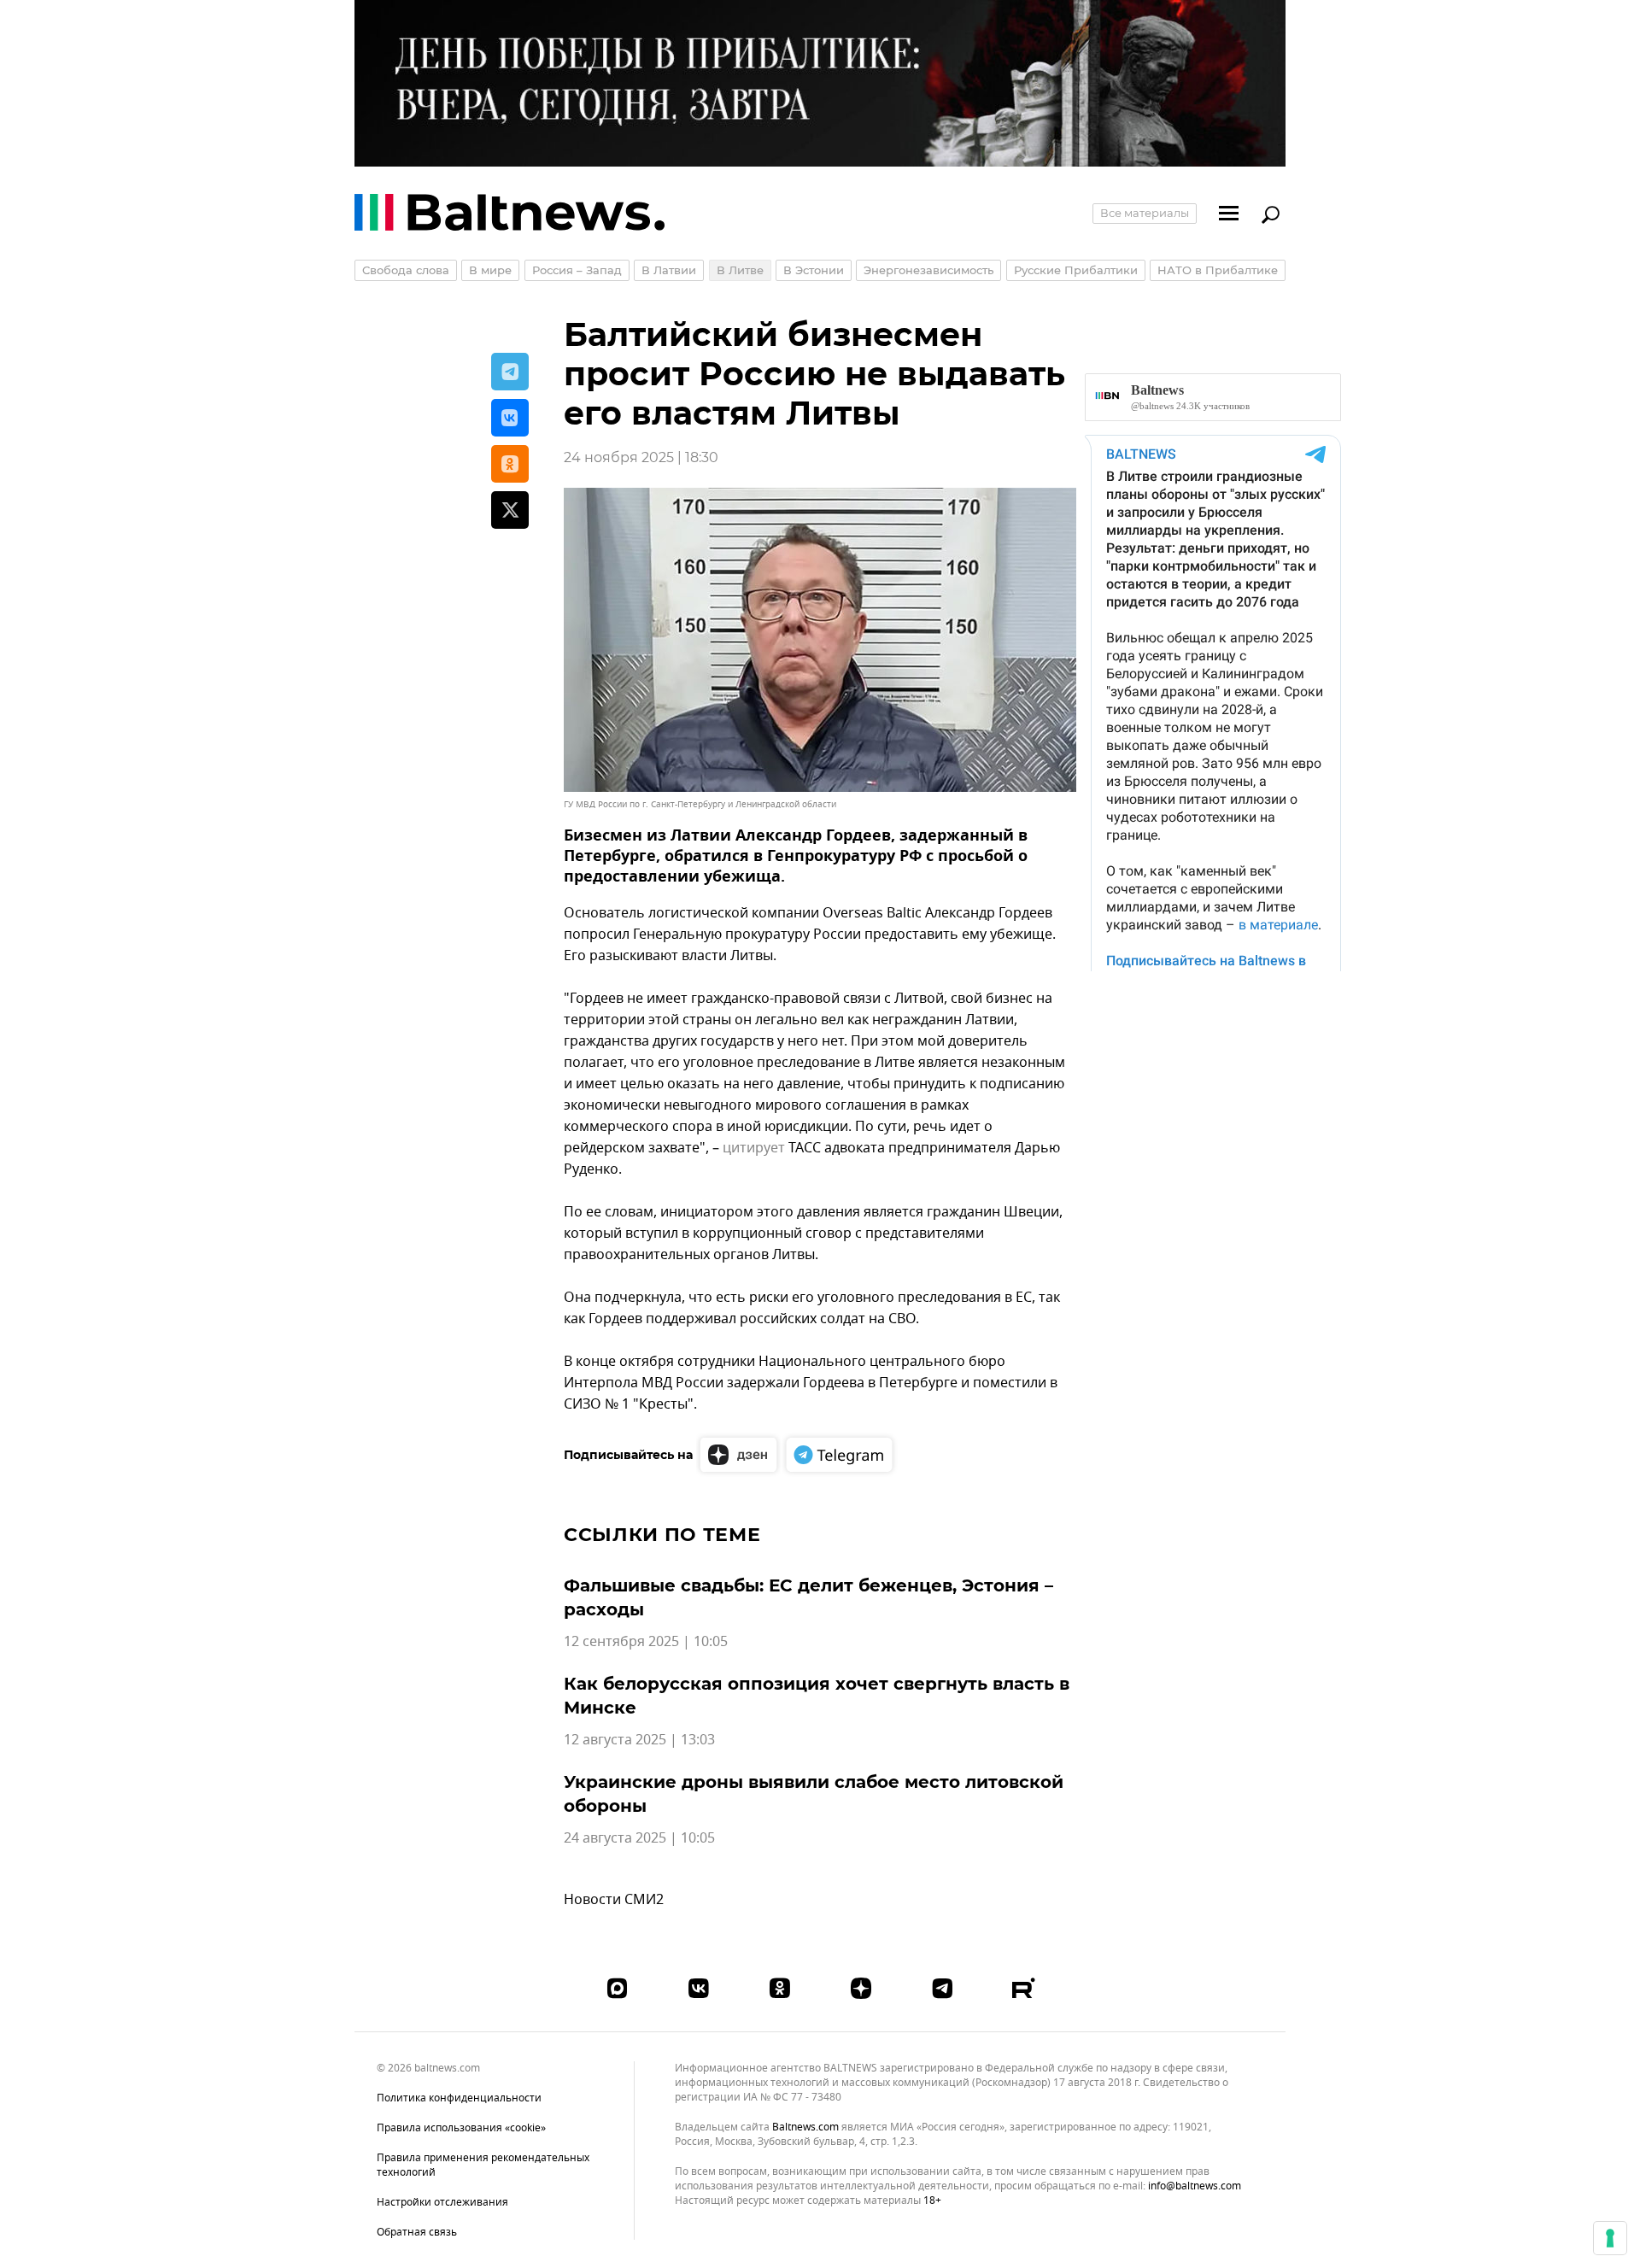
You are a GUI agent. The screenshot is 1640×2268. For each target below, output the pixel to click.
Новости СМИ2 (614, 1900)
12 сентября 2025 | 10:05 (646, 1642)
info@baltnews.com (1195, 2186)
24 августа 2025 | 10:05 (639, 1838)
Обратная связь (417, 2232)
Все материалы (1145, 213)
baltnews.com (805, 2127)
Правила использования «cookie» (461, 2128)
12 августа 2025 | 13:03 (639, 1740)
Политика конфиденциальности (459, 2098)
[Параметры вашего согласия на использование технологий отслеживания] (1610, 2238)
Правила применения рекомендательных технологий (483, 2165)
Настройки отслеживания (442, 2203)
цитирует (754, 1148)
